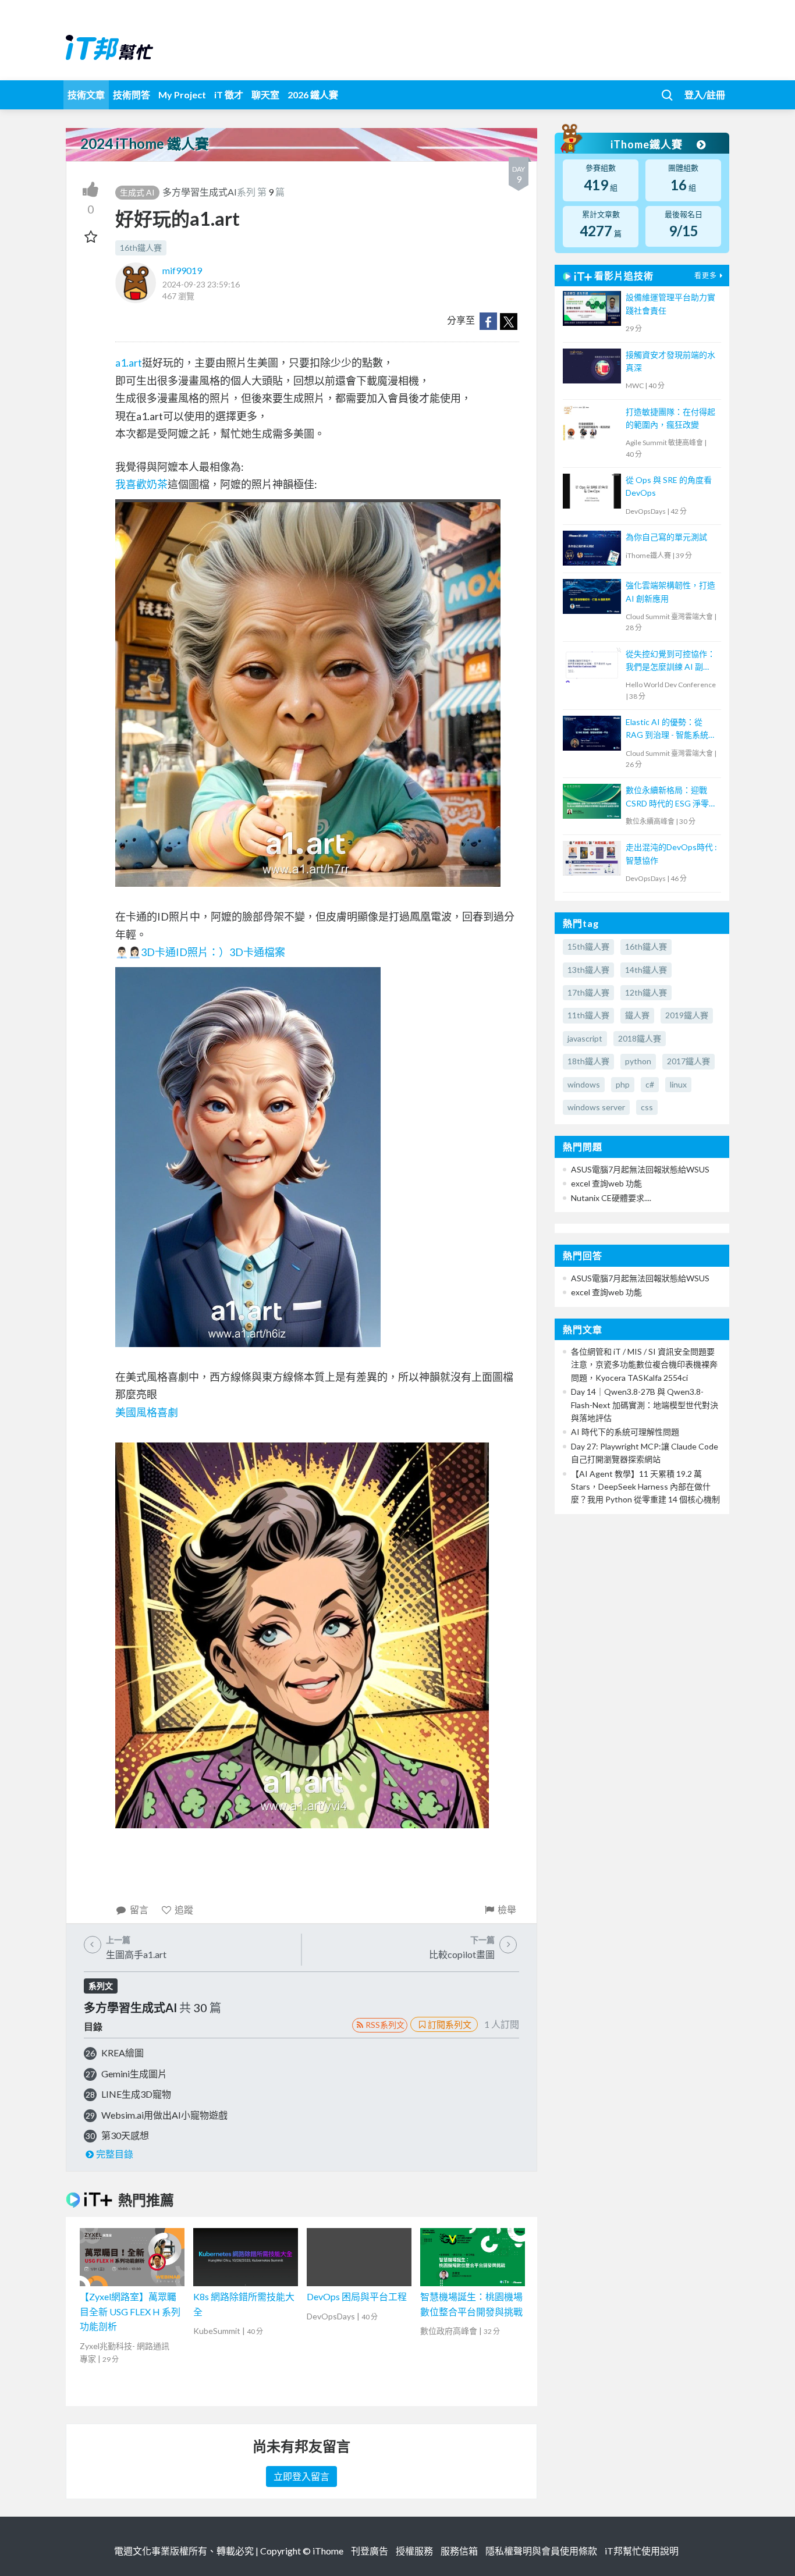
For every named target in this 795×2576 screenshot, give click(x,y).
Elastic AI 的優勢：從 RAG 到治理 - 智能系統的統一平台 (671, 729)
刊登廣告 (370, 2551)
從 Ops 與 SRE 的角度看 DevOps (669, 486)
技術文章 (86, 95)
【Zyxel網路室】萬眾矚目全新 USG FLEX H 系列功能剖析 (130, 2311)
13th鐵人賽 (588, 970)
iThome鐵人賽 (648, 144)
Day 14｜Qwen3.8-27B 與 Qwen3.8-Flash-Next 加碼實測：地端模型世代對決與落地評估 (645, 1405)
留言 (139, 1909)
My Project (182, 95)
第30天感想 (125, 2135)
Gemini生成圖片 (134, 2074)
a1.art (129, 363)
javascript (585, 1038)
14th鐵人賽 (646, 970)
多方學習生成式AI (200, 192)
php (623, 1084)
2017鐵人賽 (688, 1061)
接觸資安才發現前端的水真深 (670, 361)
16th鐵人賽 (141, 248)
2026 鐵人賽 (313, 95)
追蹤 (184, 1909)
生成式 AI (137, 192)
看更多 (706, 276)
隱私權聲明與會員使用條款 (541, 2551)
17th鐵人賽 (588, 992)
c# (650, 1084)
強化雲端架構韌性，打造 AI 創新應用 (670, 591)
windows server (596, 1107)
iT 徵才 (229, 95)
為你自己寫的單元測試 (666, 537)
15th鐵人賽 (588, 946)
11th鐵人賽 (588, 1015)
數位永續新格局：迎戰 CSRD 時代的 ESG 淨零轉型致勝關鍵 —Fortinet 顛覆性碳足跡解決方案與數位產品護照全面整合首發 (671, 797)
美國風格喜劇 (147, 1412)
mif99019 (182, 270)
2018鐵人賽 (640, 1038)
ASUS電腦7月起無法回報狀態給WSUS (640, 1169)
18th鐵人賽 (588, 1061)
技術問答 (132, 95)
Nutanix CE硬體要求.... (611, 1198)
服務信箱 (459, 2551)
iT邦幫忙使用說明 (642, 2551)
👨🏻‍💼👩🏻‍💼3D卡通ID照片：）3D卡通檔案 (200, 952)
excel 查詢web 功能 (606, 1183)
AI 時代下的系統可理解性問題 (625, 1432)
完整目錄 (115, 2154)
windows (584, 1084)
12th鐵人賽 (646, 992)
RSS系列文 (385, 2025)
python (638, 1061)
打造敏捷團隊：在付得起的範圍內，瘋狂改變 (670, 418)
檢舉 (507, 1909)
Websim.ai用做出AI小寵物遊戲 (164, 2115)
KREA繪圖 (123, 2053)
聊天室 (265, 95)
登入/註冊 (705, 95)
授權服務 (414, 2551)
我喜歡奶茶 (141, 484)
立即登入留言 (301, 2476)
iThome (328, 2551)
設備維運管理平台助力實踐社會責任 (670, 303)
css (647, 1107)
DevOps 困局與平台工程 (357, 2296)
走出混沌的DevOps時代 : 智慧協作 (671, 853)
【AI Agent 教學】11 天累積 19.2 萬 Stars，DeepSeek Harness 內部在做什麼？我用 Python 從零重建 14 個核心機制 (645, 1487)
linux (678, 1084)
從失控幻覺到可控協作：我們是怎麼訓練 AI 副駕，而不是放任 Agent (670, 661)
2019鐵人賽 (687, 1015)
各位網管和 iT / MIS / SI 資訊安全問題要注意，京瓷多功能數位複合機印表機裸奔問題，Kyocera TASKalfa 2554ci (644, 1365)
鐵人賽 (637, 1015)
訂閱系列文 (450, 2024)
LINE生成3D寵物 (136, 2094)
